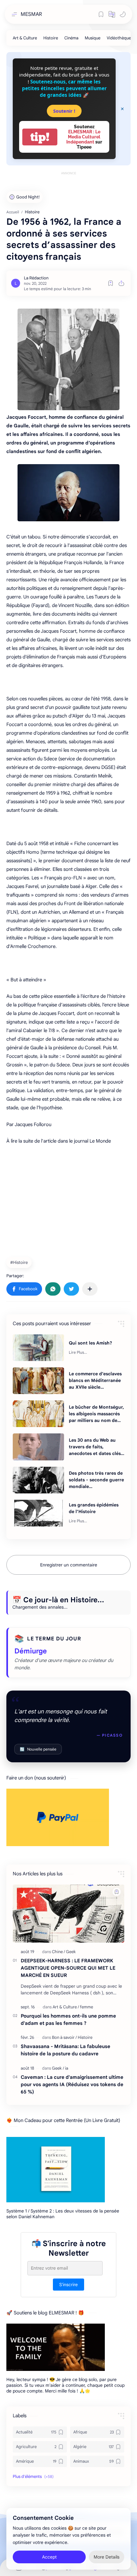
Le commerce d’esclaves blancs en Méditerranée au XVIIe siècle (95, 1380)
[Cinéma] (71, 38)
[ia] (67, 2068)
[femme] (87, 2007)
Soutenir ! (64, 111)
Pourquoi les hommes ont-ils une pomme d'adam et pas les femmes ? (68, 2019)
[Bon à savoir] (64, 2037)
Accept (49, 2557)
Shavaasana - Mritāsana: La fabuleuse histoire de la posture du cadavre (65, 2050)
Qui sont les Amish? (90, 1343)
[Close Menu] (122, 109)
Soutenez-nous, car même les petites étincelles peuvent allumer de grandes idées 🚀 (64, 88)
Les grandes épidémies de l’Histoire (94, 1508)
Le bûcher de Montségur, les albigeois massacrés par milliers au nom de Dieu (96, 1414)
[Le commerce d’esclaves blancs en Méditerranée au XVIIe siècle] (38, 1381)
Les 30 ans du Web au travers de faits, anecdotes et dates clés (95, 1447)
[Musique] (93, 38)
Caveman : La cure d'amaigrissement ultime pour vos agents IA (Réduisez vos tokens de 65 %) (72, 2084)
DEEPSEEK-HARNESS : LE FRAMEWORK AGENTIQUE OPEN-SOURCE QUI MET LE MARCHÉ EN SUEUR (68, 1968)
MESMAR (31, 14)
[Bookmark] (101, 14)
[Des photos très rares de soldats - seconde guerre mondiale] (38, 1480)
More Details (107, 2557)
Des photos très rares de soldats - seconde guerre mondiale (96, 1480)
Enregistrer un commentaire (69, 1565)
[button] (112, 14)
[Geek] (71, 1952)
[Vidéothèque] (119, 38)
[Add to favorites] (111, 283)
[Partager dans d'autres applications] (90, 1289)
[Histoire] (51, 38)
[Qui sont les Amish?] (38, 1348)
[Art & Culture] (25, 38)
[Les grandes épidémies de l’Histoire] (38, 1513)
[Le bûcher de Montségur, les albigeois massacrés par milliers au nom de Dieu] (38, 1414)
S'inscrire (68, 2285)
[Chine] (58, 1952)
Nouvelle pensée (38, 1749)
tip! (40, 137)
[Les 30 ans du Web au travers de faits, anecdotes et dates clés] (38, 1447)
